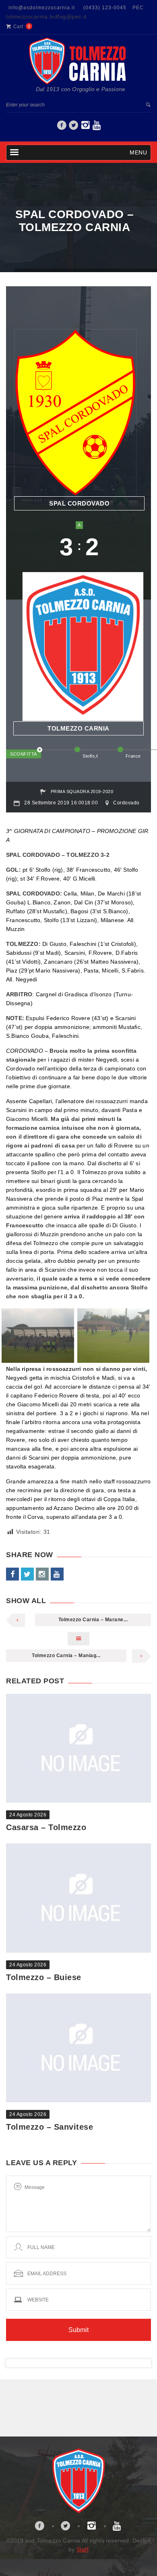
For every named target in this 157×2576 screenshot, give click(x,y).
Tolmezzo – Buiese (44, 1977)
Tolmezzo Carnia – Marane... (93, 1620)
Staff (83, 2549)
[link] (62, 127)
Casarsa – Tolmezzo (46, 1827)
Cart (18, 27)
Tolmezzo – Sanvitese (50, 2127)
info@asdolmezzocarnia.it (42, 8)
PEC (138, 8)
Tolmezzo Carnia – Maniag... (66, 1656)
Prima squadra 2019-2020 (82, 791)
